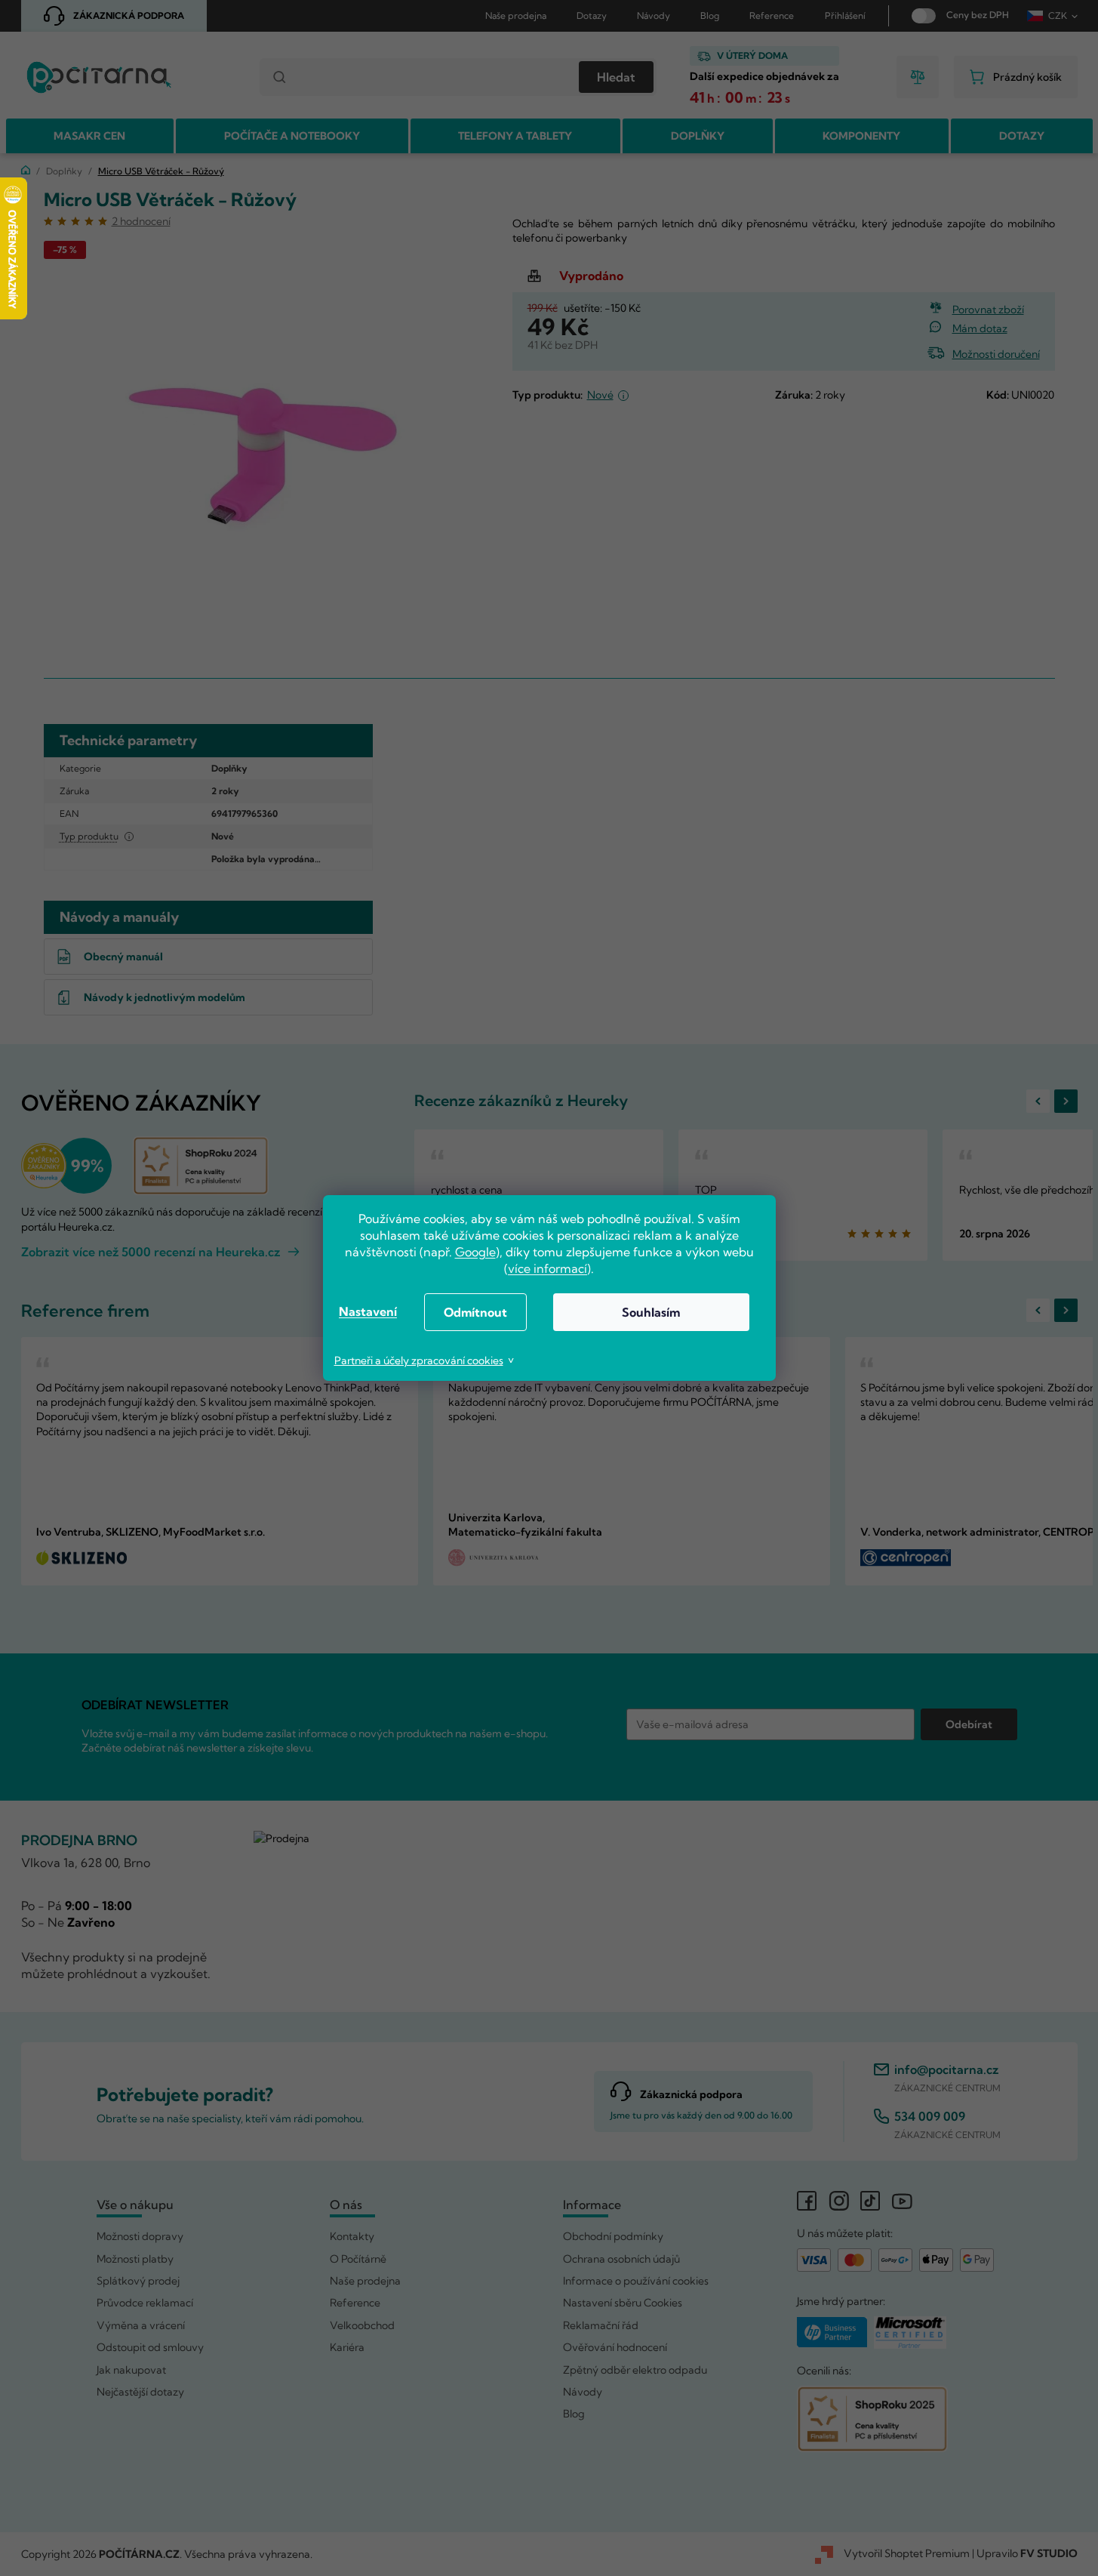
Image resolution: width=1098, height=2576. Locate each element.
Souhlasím (651, 1312)
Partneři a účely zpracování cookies (419, 1360)
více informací (547, 1268)
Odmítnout (475, 1312)
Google (475, 1252)
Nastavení (368, 1311)
